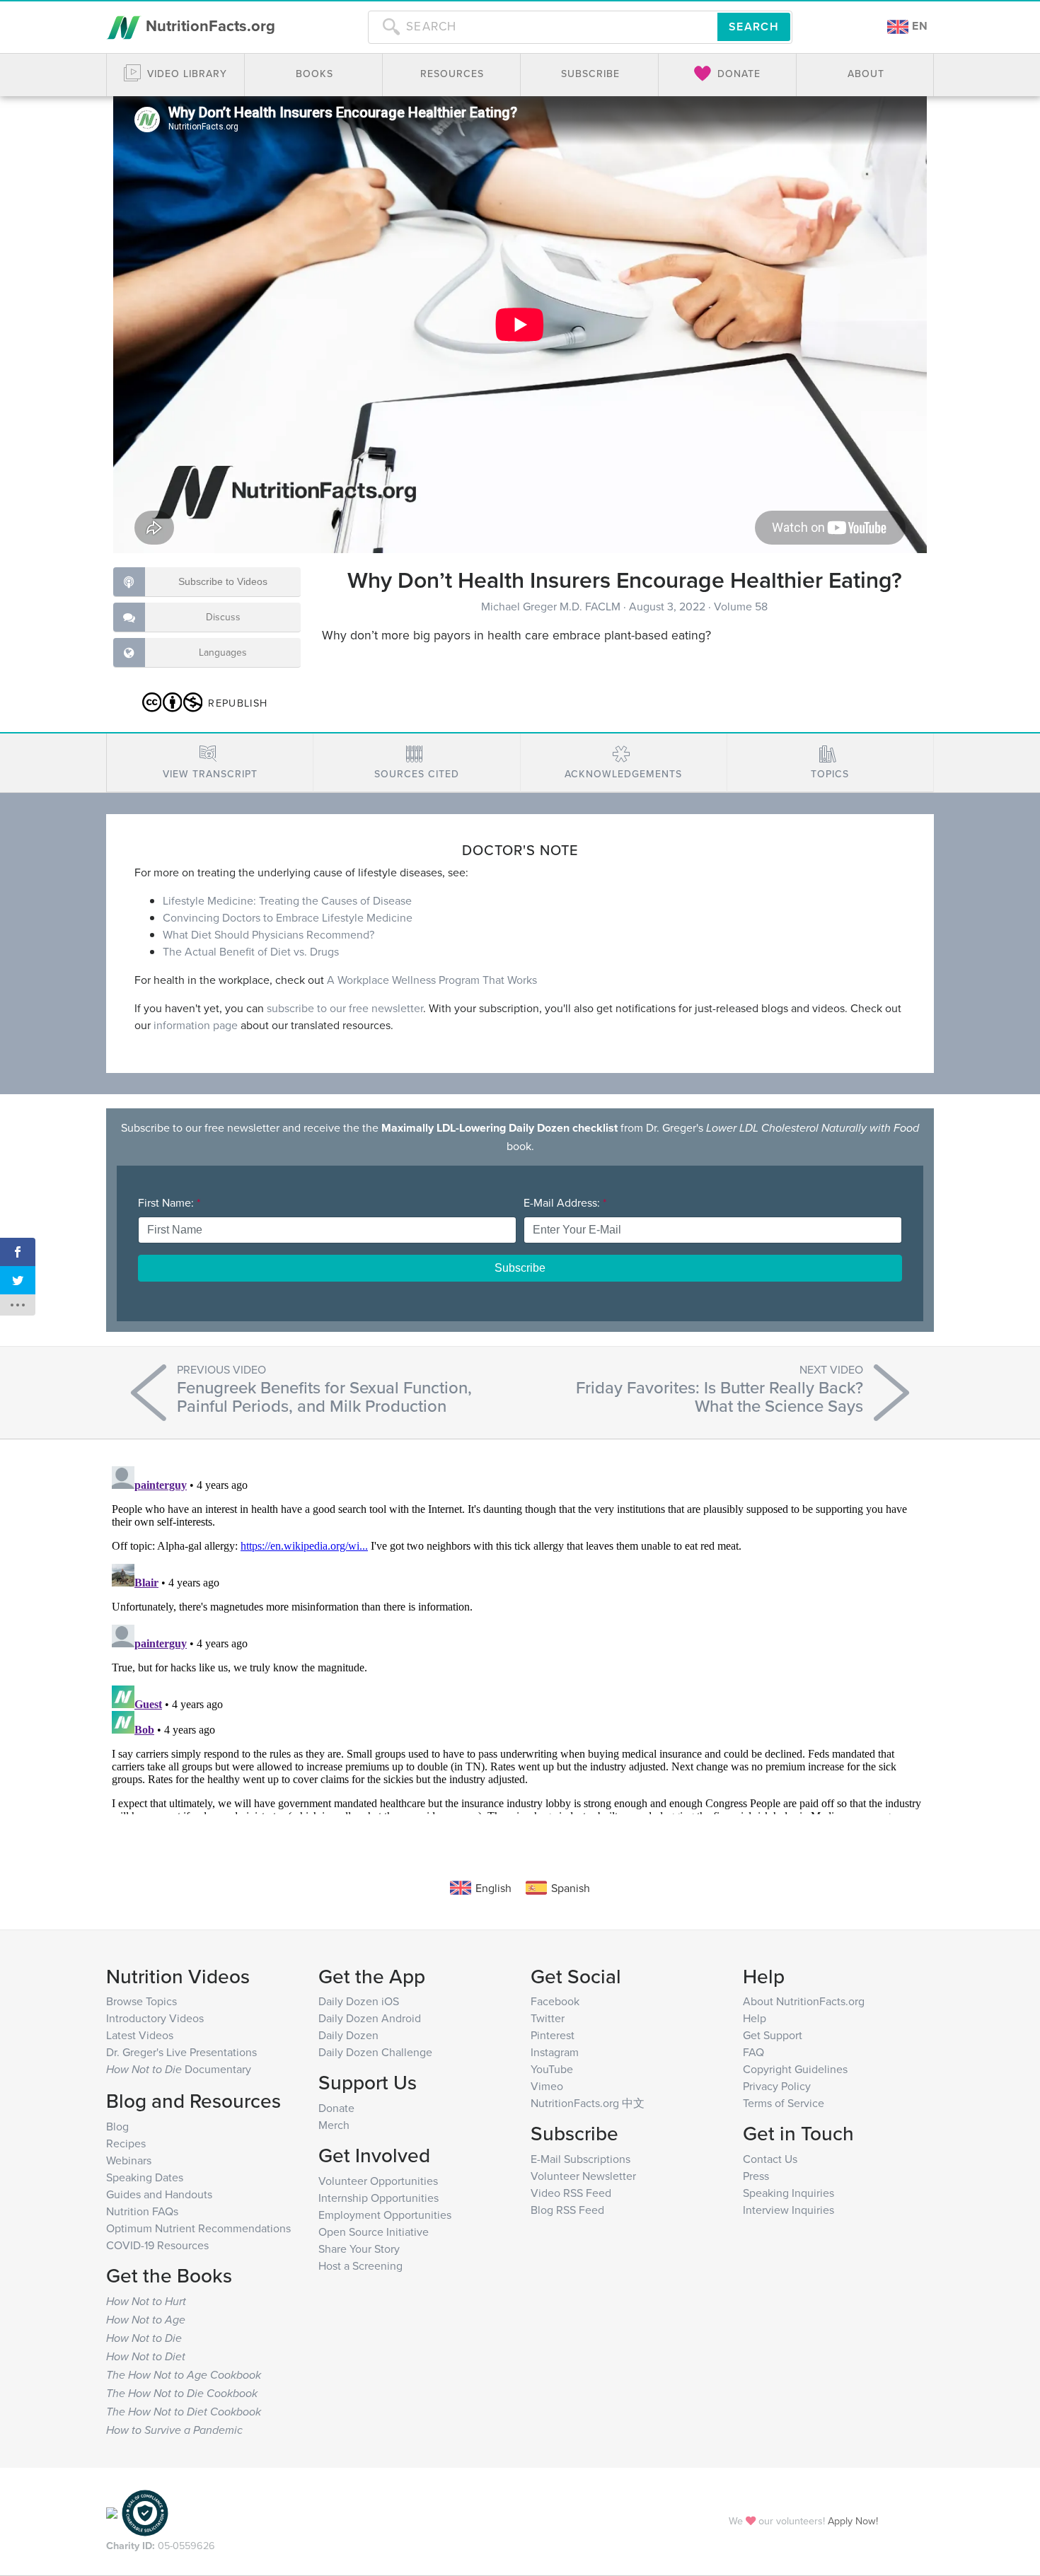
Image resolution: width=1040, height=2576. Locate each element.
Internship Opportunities (379, 2198)
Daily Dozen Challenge (375, 2052)
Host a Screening (360, 2265)
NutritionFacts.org (208, 25)
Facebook (555, 2001)
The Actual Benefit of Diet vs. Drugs (251, 951)
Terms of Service (784, 2103)
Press (756, 2176)
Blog (117, 2126)
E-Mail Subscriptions (580, 2159)
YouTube (552, 2069)
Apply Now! (853, 2520)
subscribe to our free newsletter (345, 1008)
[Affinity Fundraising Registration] (145, 2511)
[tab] (210, 763)
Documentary (179, 2069)
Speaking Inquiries (788, 2193)
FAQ (753, 2052)
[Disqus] (520, 1637)
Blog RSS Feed (567, 2210)
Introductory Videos (155, 2018)
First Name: (169, 1202)
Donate (336, 2108)
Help (755, 2018)
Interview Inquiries (788, 2210)
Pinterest (553, 2035)
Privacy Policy (777, 2086)
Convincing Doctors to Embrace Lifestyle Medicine (288, 917)
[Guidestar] (112, 2511)
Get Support (773, 2035)
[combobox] (543, 27)
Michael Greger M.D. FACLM (552, 606)
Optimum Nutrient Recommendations (198, 2228)
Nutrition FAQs (142, 2211)
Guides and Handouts (159, 2194)
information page (196, 1025)
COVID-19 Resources (157, 2245)
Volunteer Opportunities (378, 2181)
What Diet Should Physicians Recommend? (268, 934)
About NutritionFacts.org (804, 2001)
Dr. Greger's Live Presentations (181, 2052)
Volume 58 (741, 606)
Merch (334, 2125)
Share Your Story (359, 2249)
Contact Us (770, 2159)
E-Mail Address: (565, 1202)
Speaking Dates (145, 2177)
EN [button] (918, 26)
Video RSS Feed (571, 2193)
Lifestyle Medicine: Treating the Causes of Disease (287, 900)
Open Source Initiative (374, 2232)
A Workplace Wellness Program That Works (432, 980)
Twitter (548, 2018)
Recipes (126, 2143)
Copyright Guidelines (795, 2069)
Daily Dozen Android (370, 2018)
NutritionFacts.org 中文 (588, 2103)
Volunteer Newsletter (583, 2176)
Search (754, 27)
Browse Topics (141, 2001)
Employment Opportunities (385, 2215)
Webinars (129, 2160)
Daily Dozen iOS (359, 2001)
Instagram (555, 2052)
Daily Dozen (348, 2035)
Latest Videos (140, 2035)
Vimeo (547, 2086)
